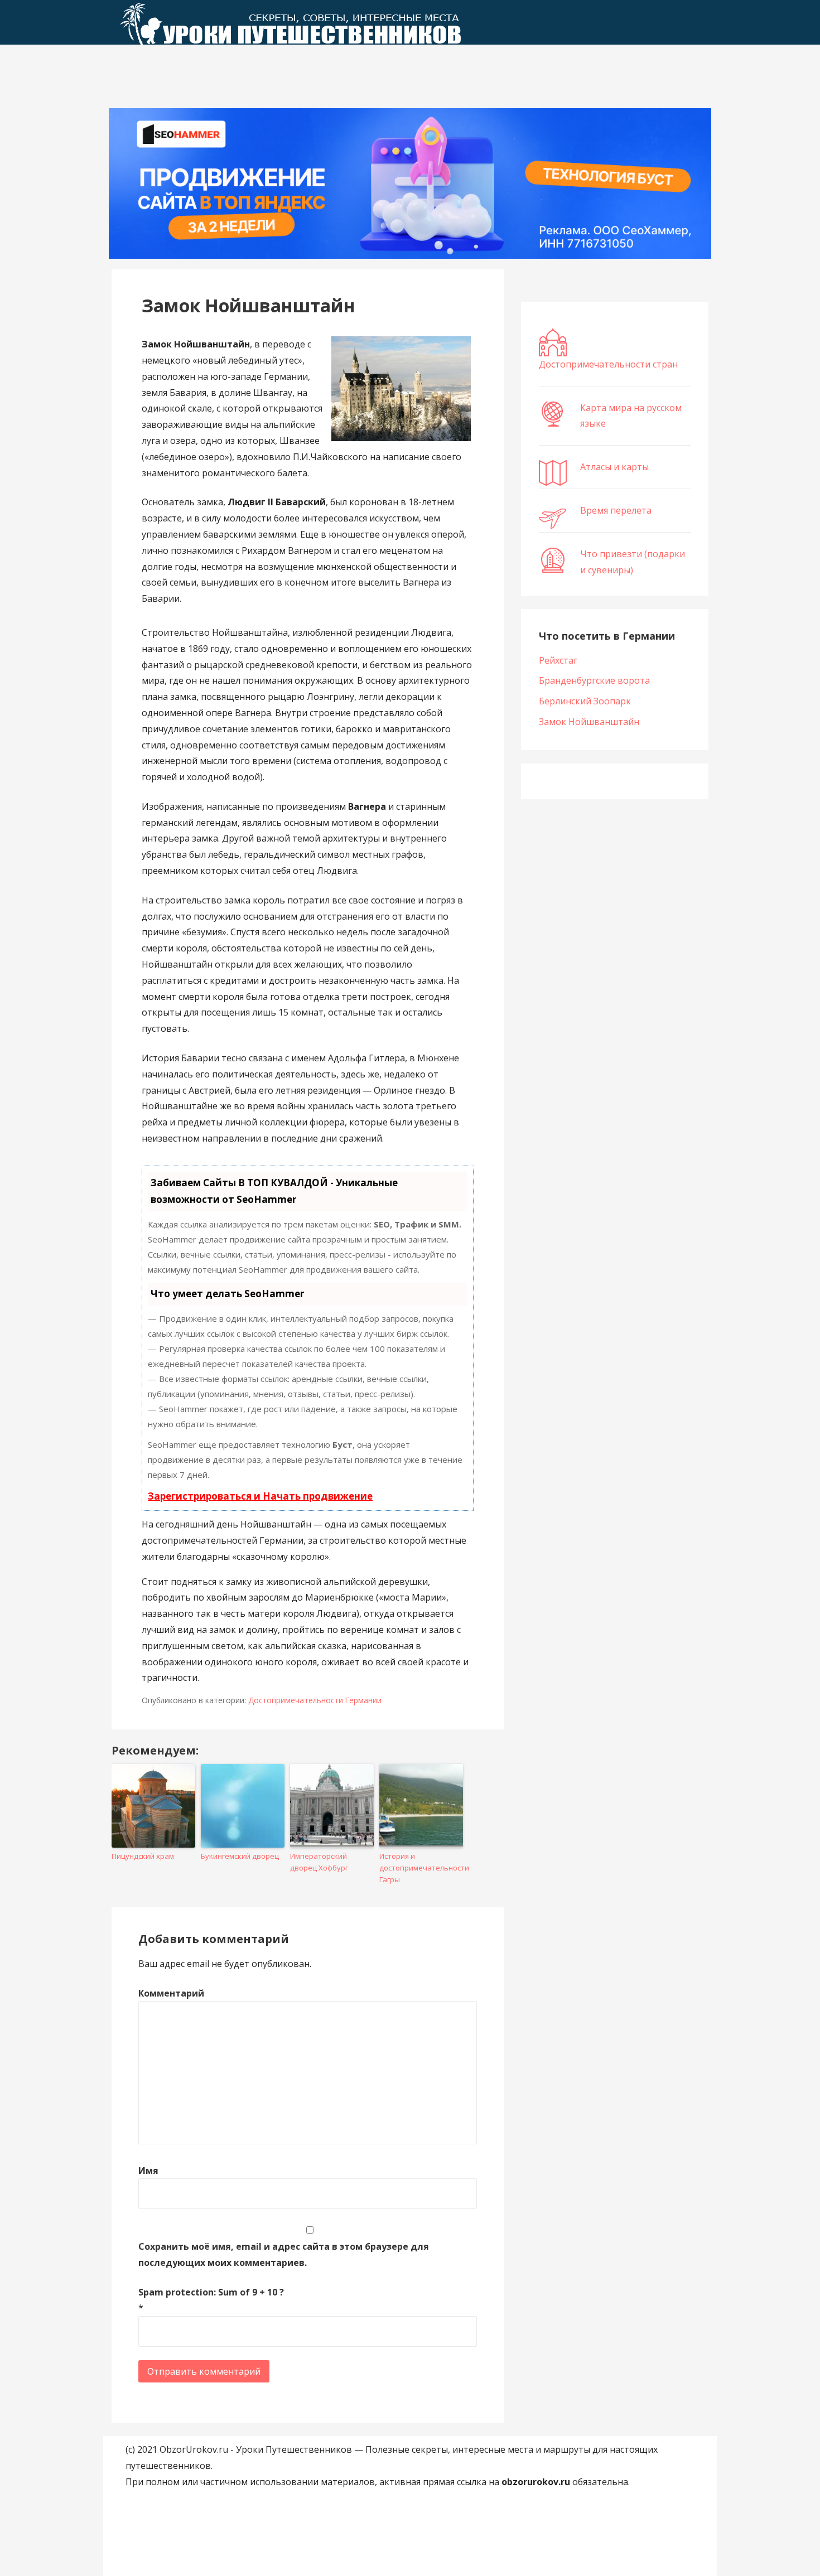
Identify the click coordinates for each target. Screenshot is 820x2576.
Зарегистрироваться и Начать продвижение (260, 1496)
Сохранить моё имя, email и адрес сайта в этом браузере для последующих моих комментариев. (284, 2254)
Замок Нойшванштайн (589, 722)
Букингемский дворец (240, 1856)
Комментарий (171, 1993)
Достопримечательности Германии (315, 1700)
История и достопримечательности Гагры (421, 1868)
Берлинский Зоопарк (585, 701)
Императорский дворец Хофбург (319, 1862)
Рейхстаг (558, 660)
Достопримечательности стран (608, 364)
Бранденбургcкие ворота (594, 680)
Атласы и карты (614, 467)
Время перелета (616, 510)
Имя (148, 2171)
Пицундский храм (143, 1856)
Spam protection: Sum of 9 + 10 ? (211, 2292)
